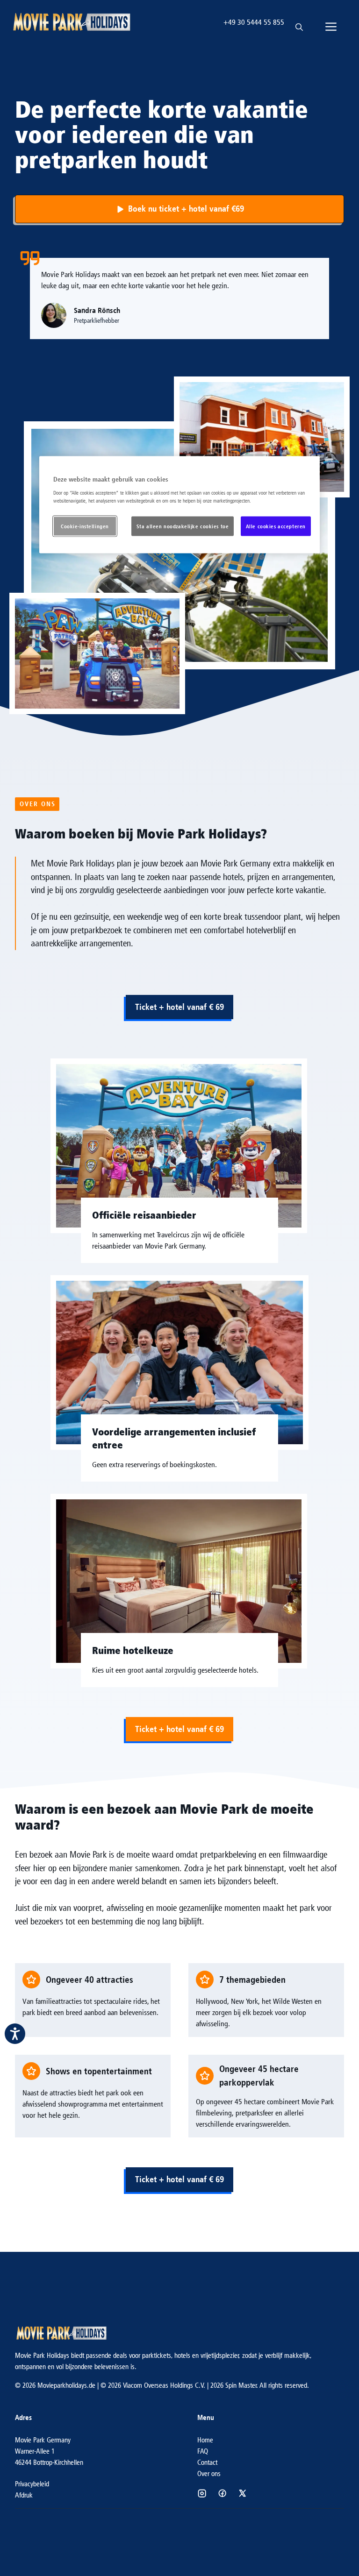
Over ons (209, 2473)
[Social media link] (202, 2493)
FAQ (203, 2451)
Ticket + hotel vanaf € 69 (179, 1007)
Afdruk (24, 2495)
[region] (179, 505)
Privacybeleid (32, 2484)
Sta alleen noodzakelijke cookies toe (183, 526)
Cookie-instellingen (85, 526)
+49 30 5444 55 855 (254, 22)
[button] (299, 22)
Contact (207, 2462)
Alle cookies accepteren (276, 526)
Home (205, 2440)
